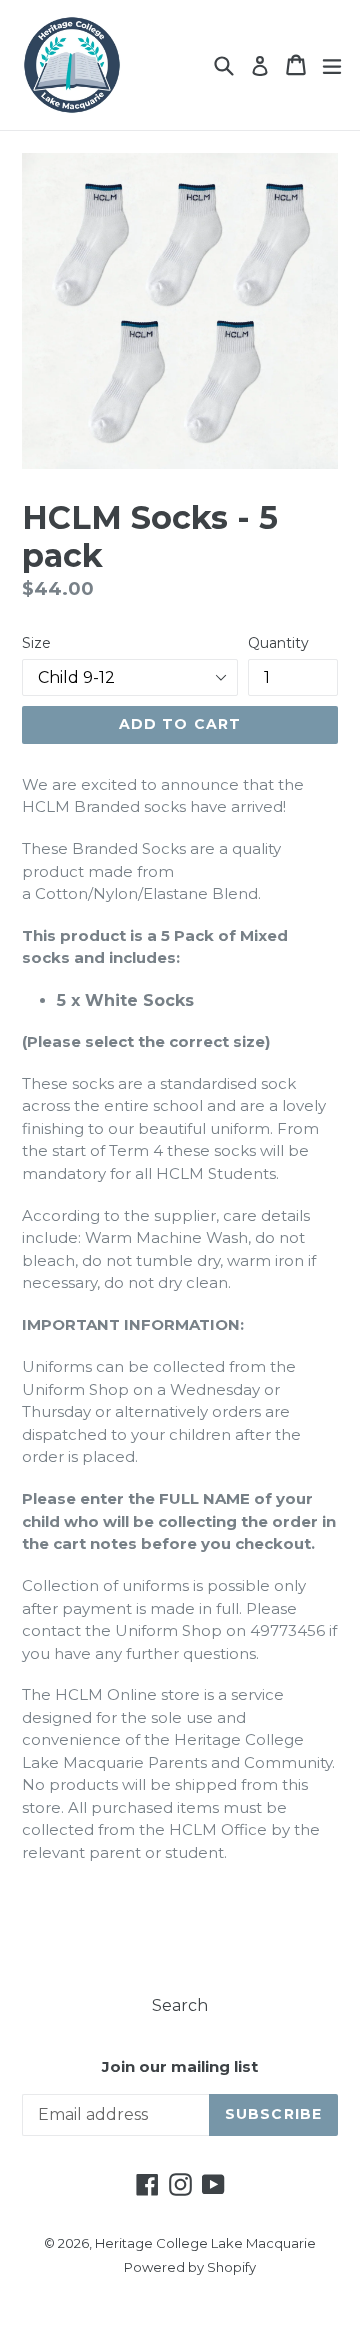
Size (36, 643)
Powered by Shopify (190, 2267)
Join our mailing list (180, 2067)
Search (180, 2005)
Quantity (278, 643)
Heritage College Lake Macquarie (205, 2243)
